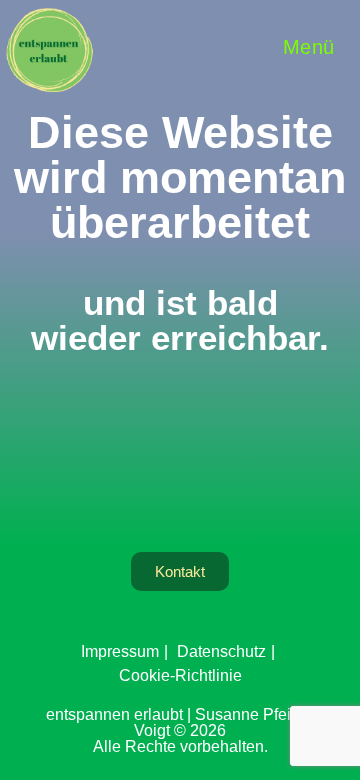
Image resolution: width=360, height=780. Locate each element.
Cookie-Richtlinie (180, 675)
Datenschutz (221, 651)
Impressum (120, 651)
